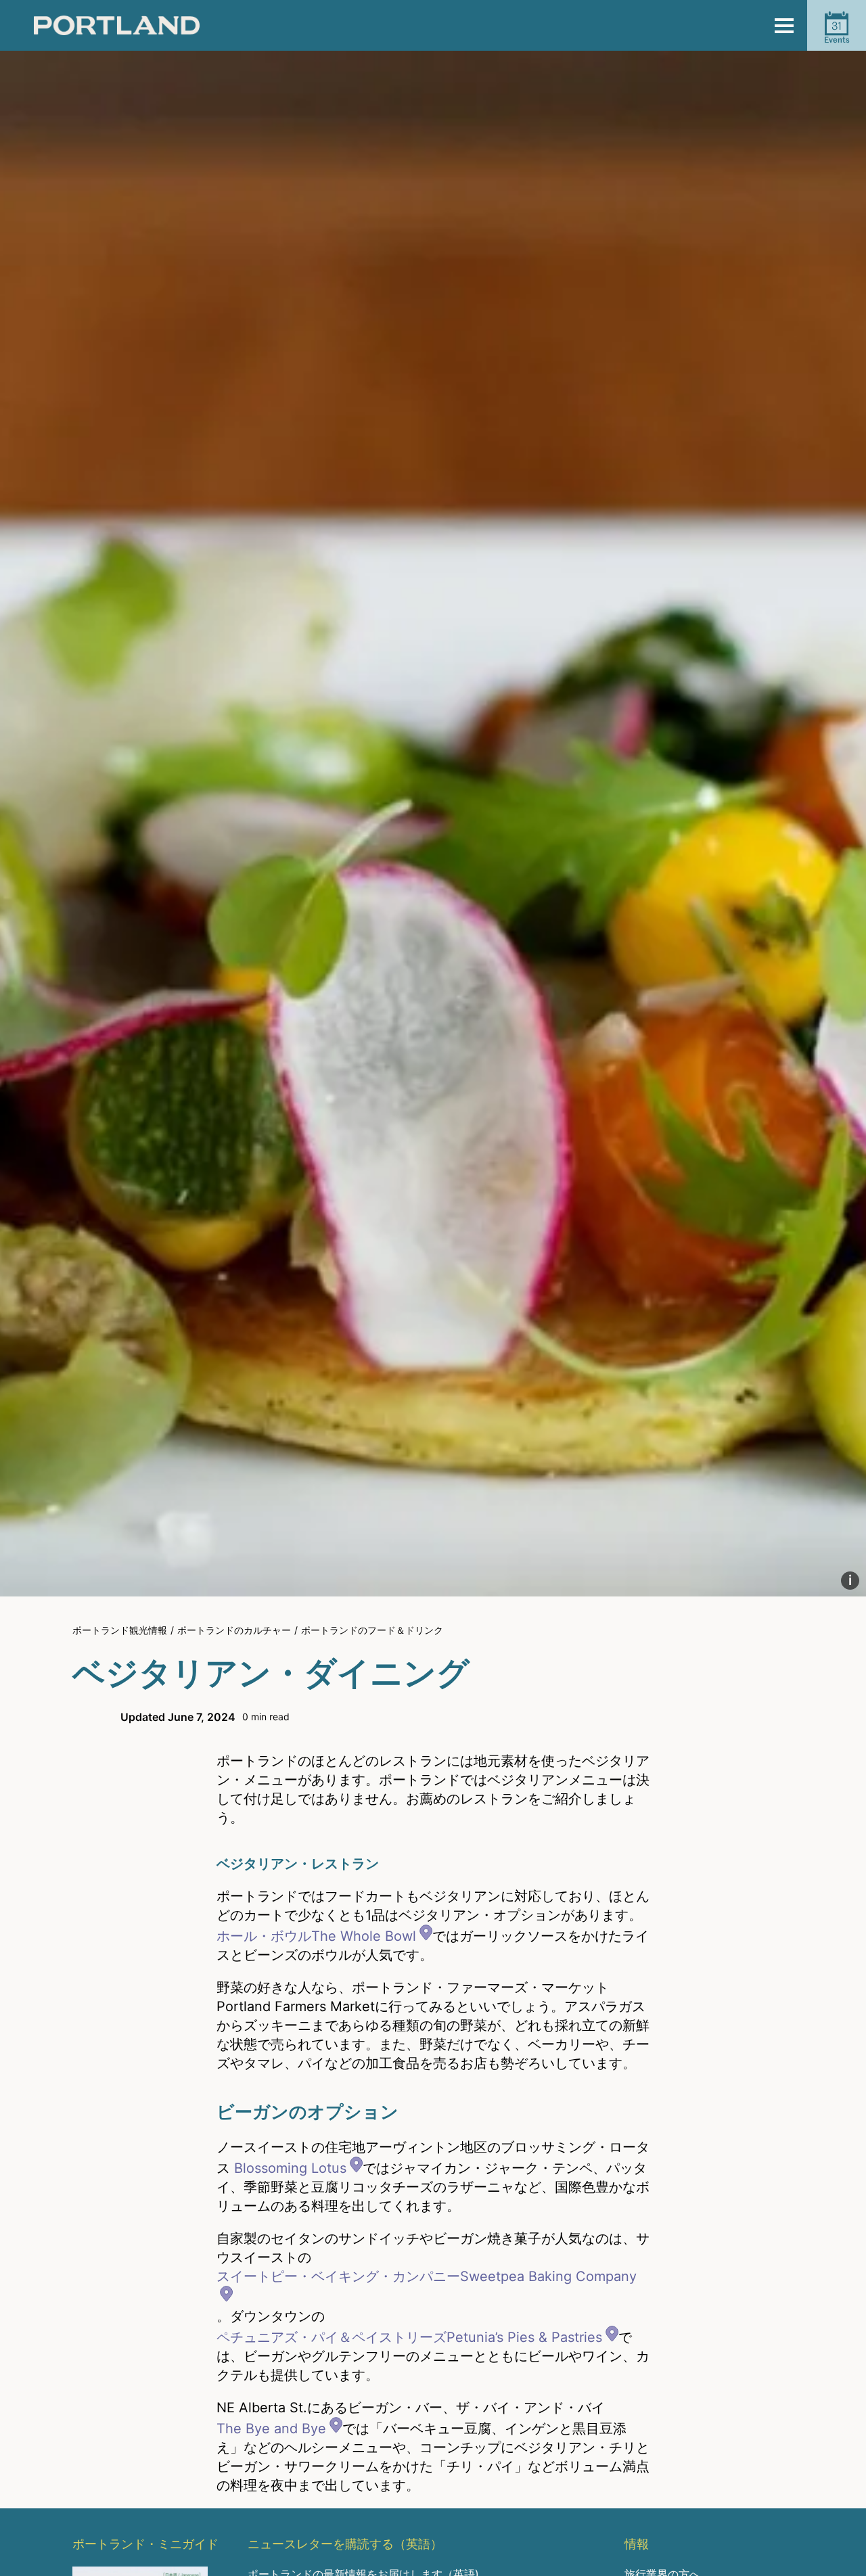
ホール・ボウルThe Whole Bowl (316, 1936)
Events (837, 32)
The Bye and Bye (271, 2429)
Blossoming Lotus (290, 2168)
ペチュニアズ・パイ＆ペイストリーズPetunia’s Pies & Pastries (409, 2337)
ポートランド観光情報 (120, 1630)
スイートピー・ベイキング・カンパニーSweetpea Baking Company (427, 2276)
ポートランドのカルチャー (234, 1630)
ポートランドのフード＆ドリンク (372, 1630)
